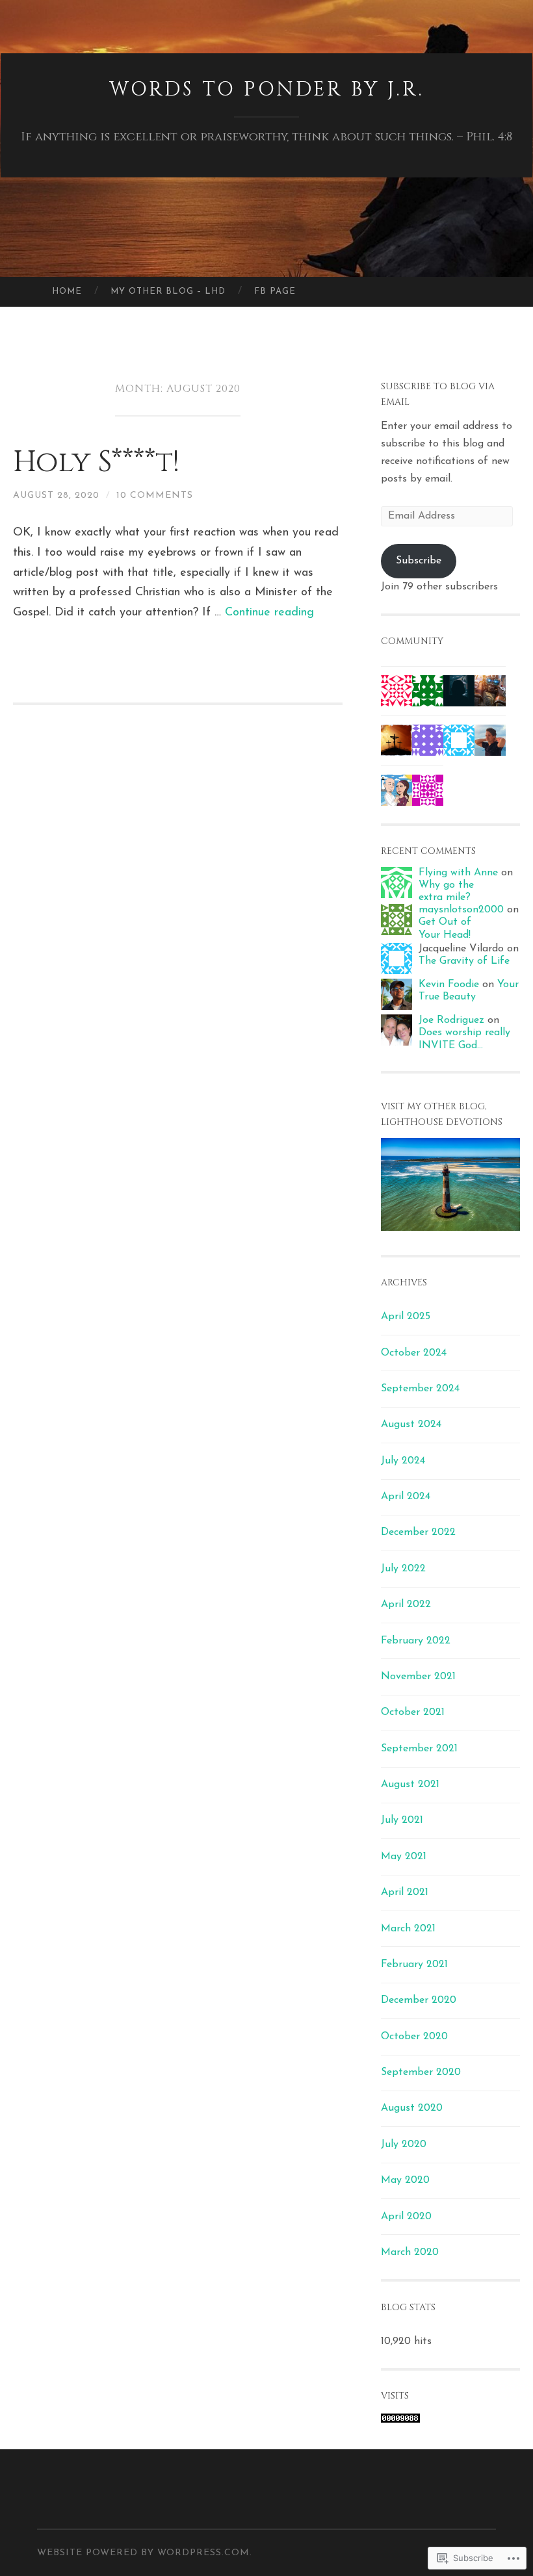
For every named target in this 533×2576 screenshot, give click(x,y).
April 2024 (406, 1497)
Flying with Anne (458, 873)
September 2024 (420, 1389)
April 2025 (406, 1317)
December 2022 (418, 1532)
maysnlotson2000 (461, 910)
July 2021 (402, 1820)
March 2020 (410, 2252)
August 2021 (410, 1784)
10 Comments (155, 496)
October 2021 (413, 1712)
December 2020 (419, 2000)
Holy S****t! (96, 462)
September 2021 (419, 1749)
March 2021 (408, 1929)
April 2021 (405, 1892)
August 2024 (411, 1424)
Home (67, 291)
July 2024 (403, 1461)
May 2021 (404, 1857)
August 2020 (412, 2108)
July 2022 (403, 1569)
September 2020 (421, 2072)
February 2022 (416, 1641)
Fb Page (275, 291)
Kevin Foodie (449, 985)
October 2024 (414, 1353)
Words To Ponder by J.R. (267, 90)
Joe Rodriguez (451, 1020)
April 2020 (406, 2217)
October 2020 (414, 2037)
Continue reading (269, 613)
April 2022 (406, 1604)
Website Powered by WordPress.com (143, 2553)
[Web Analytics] (400, 2420)
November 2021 (418, 1677)
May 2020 (405, 2180)
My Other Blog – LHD (168, 291)
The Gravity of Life (464, 961)
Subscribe (419, 561)
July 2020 (404, 2145)
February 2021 (414, 1964)
